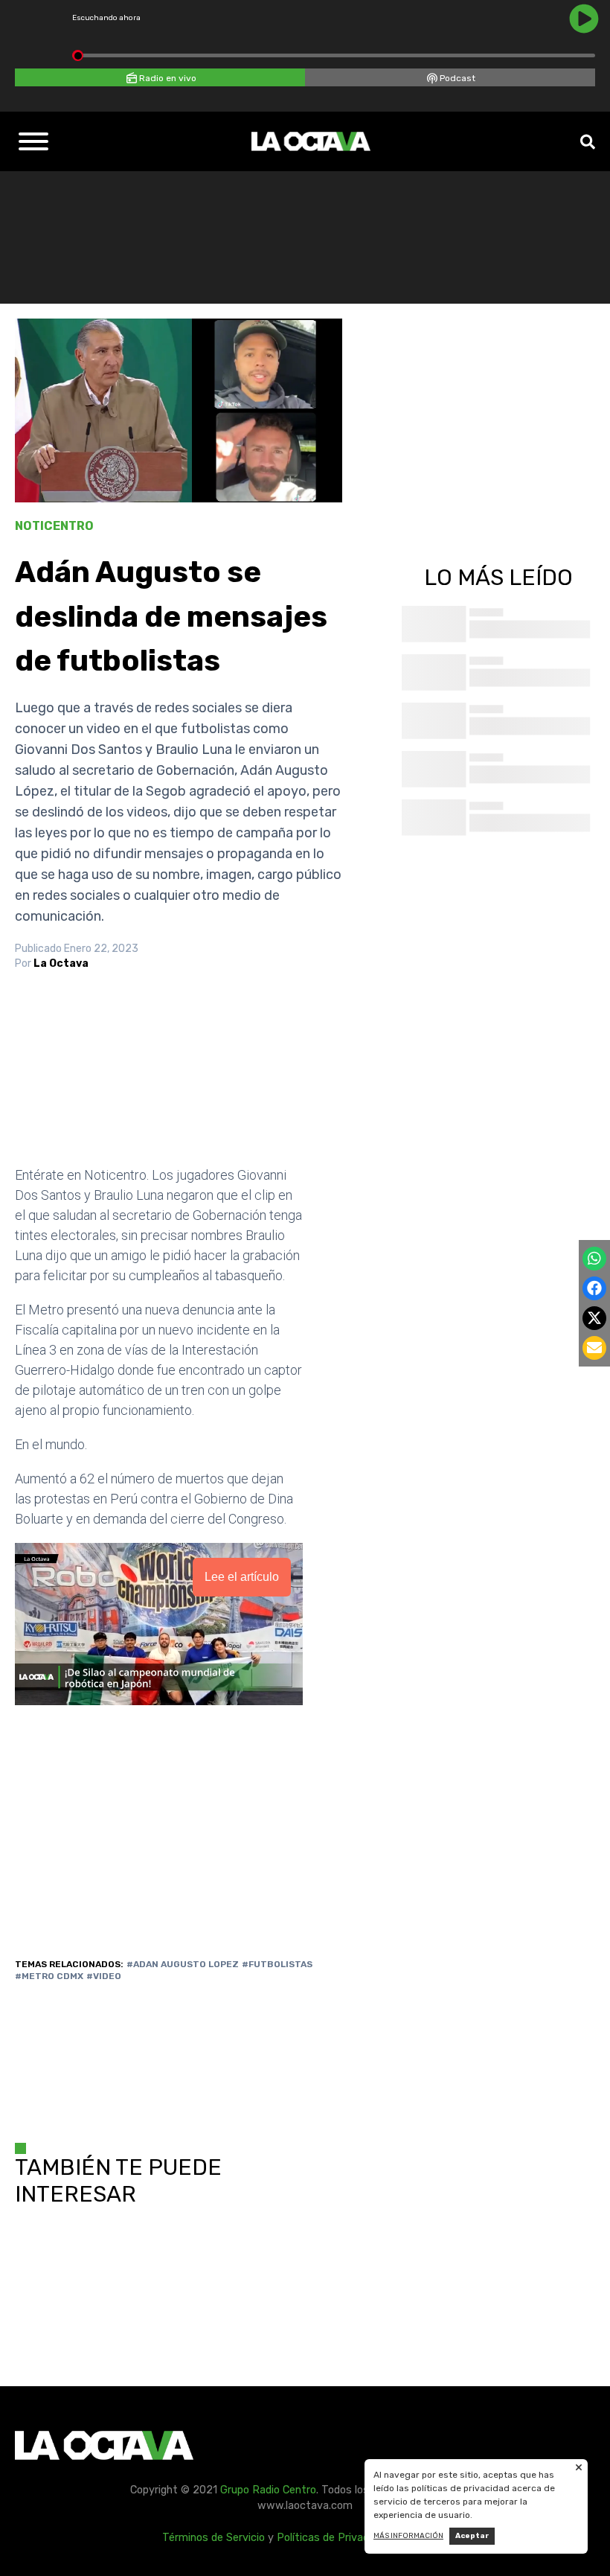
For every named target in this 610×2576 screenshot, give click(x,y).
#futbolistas (277, 1964)
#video (104, 1976)
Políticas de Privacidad (333, 2538)
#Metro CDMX (49, 1976)
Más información (408, 2536)
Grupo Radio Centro (268, 2490)
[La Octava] (311, 141)
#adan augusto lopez (183, 1964)
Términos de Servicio (213, 2538)
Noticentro (54, 526)
